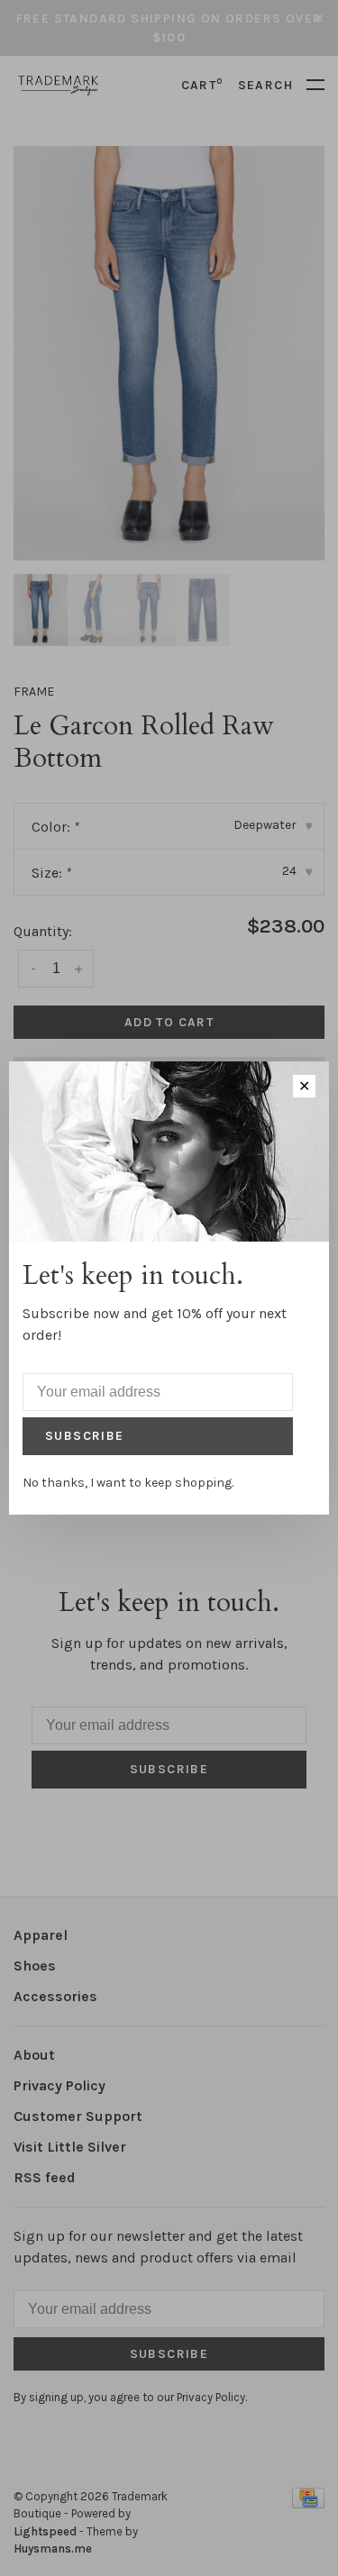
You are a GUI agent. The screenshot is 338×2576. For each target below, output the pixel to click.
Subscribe (85, 1436)
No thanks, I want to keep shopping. (128, 1483)
